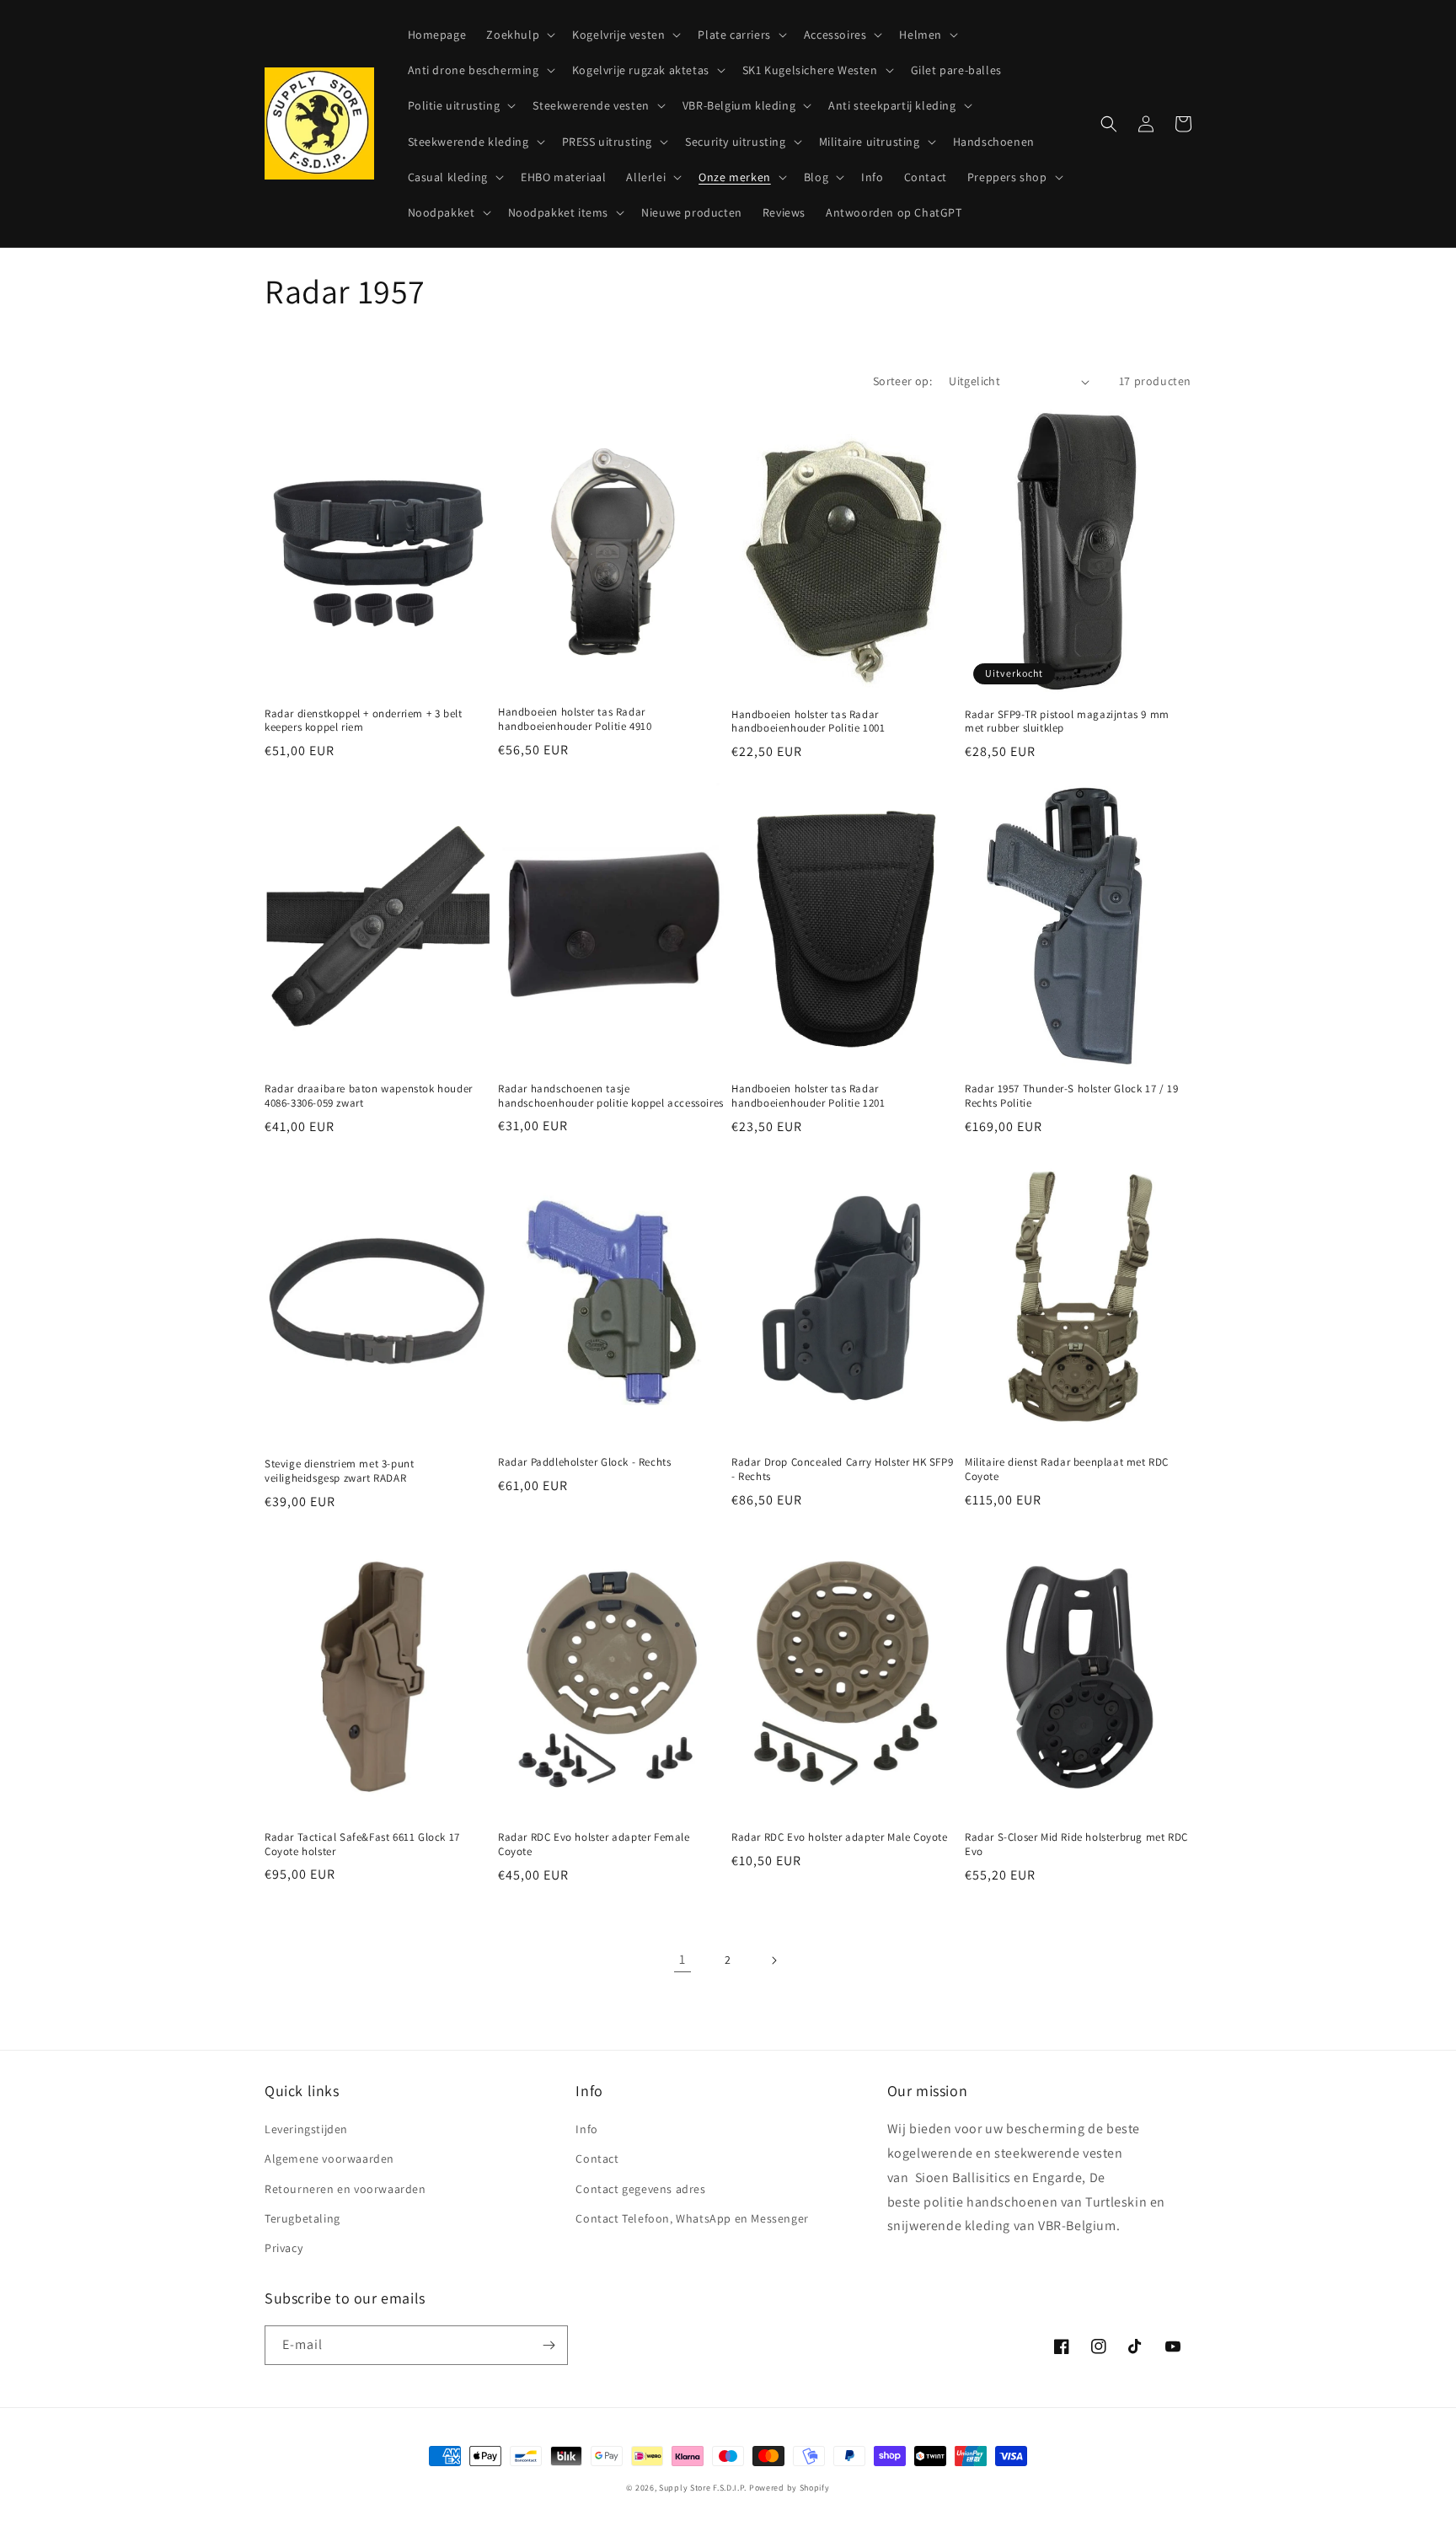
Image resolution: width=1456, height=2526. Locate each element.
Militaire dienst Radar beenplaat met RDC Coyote (1067, 1469)
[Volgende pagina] (773, 1960)
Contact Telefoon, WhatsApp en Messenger (692, 2218)
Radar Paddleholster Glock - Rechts (584, 1462)
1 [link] (682, 1959)
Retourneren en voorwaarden (345, 2189)
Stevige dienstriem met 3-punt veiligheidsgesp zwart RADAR (339, 1471)
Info (586, 2129)
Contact (597, 2159)
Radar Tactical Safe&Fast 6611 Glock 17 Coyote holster (362, 1845)
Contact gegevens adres (640, 2189)
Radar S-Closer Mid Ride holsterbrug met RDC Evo (1076, 1845)
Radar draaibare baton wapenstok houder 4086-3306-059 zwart (369, 1096)
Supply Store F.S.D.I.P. (703, 2488)
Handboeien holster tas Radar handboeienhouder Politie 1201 (808, 1096)
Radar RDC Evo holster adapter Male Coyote (840, 1837)
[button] (519, 35)
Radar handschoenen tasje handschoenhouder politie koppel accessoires (611, 1096)
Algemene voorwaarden (329, 2159)
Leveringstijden (306, 2129)
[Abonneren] (549, 2345)
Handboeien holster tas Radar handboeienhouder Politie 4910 (575, 719)
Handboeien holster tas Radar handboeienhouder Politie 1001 (808, 722)
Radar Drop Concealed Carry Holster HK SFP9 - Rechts (842, 1469)
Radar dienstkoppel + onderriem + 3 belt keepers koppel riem (363, 721)
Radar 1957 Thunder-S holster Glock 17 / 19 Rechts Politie (1071, 1096)
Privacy (284, 2248)
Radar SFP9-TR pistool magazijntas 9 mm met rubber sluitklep (1067, 722)
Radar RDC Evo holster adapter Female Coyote (594, 1845)
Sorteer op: (902, 381)
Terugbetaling (302, 2218)
